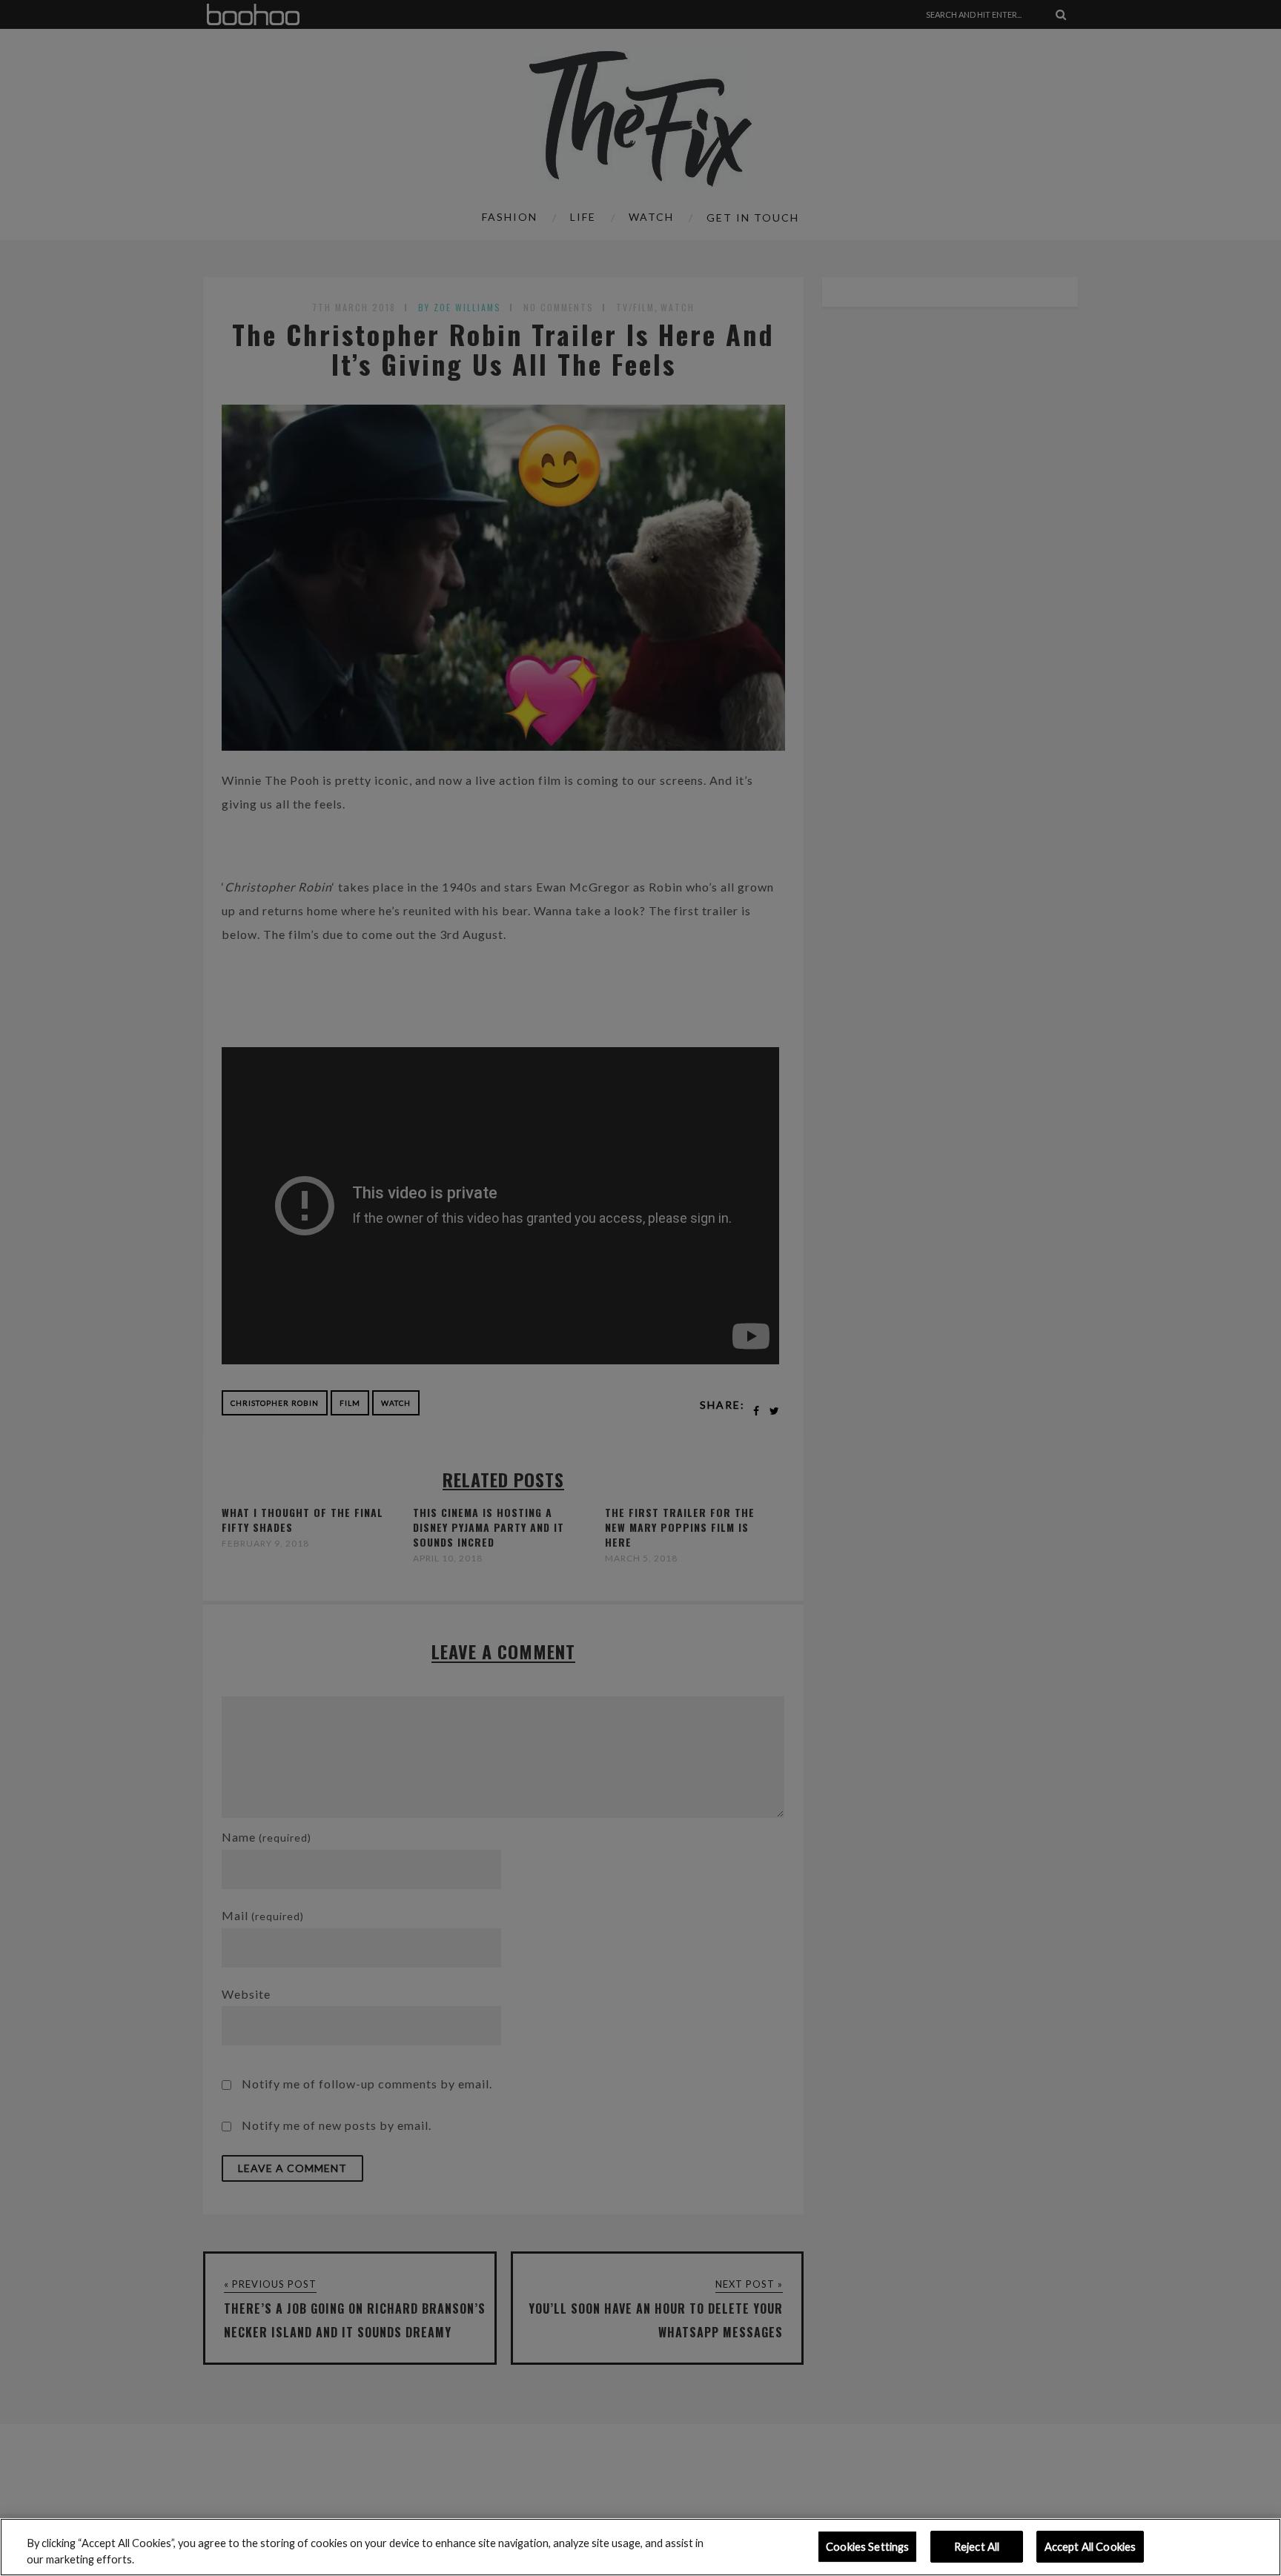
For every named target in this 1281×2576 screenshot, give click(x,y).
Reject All (977, 2547)
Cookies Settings (867, 2547)
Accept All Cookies (1090, 2547)
